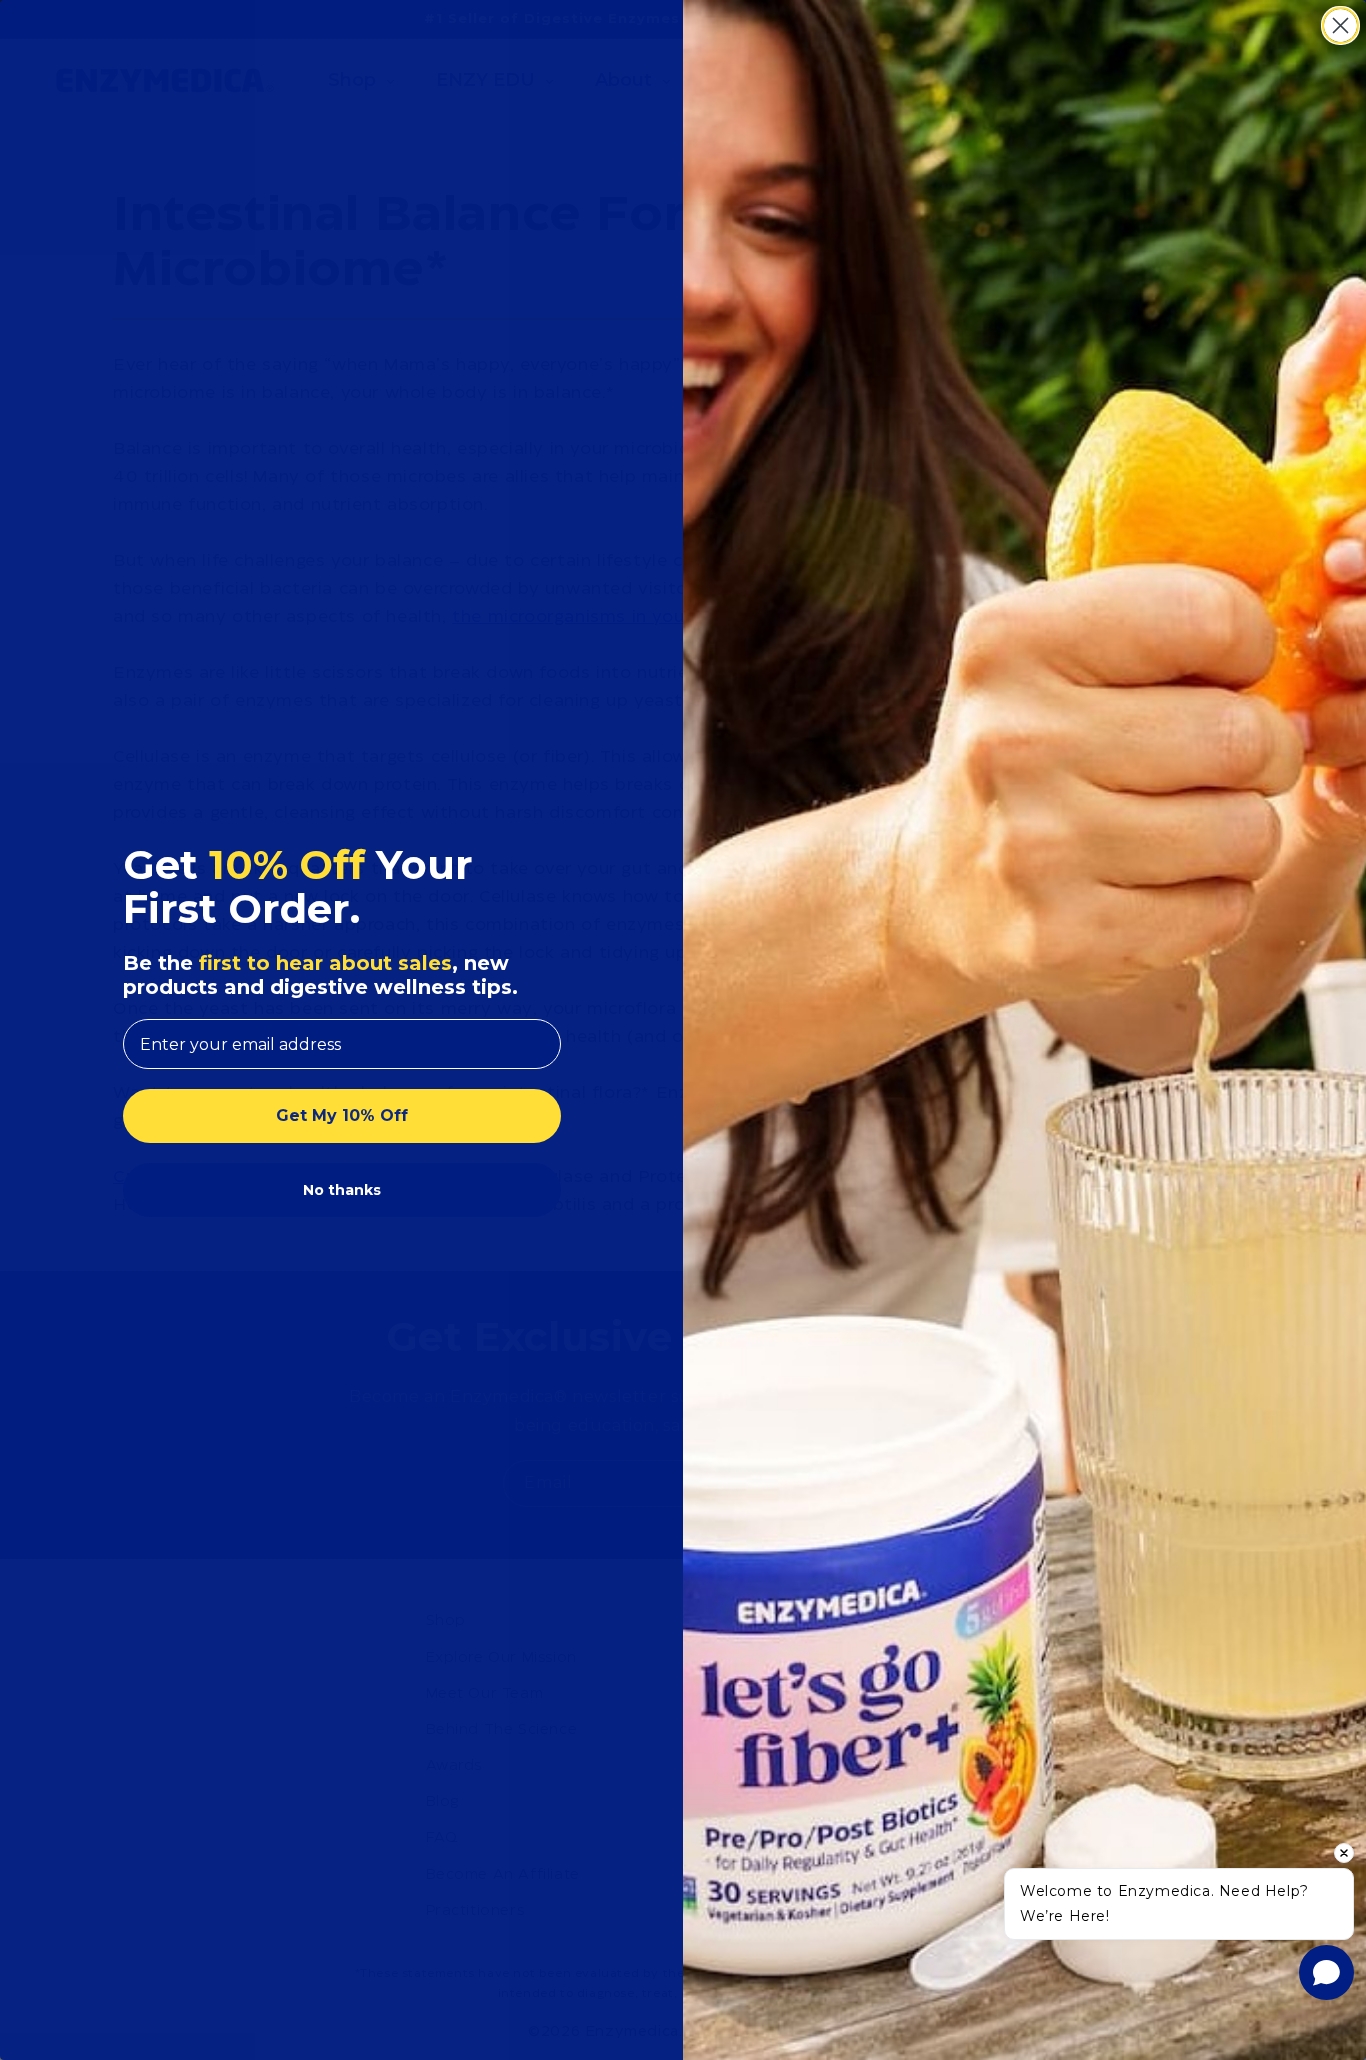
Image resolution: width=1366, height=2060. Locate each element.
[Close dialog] (1340, 25)
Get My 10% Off (342, 1115)
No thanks (342, 1190)
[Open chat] (1326, 1972)
